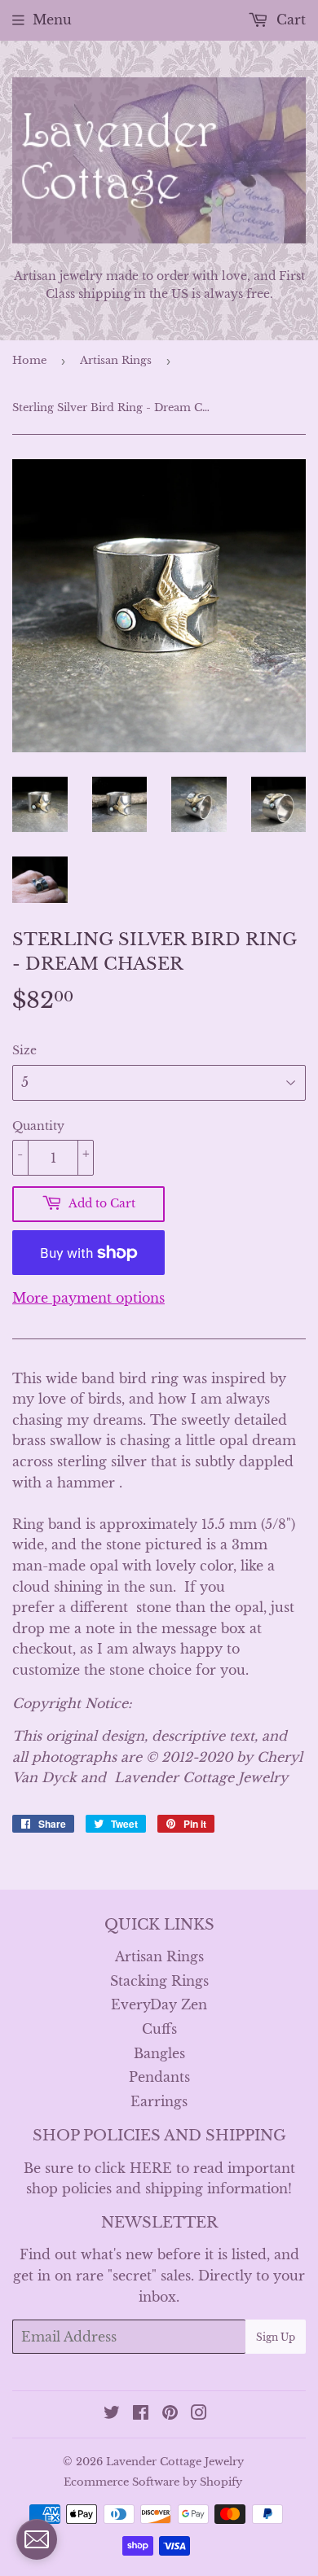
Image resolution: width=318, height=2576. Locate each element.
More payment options (88, 1298)
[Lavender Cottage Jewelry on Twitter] (112, 2414)
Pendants (159, 2077)
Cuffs (159, 2029)
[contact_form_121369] (37, 2539)
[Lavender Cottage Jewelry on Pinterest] (170, 2414)
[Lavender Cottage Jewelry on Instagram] (199, 2414)
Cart (289, 20)
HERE (151, 2168)
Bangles (159, 2053)
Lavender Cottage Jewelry (175, 2462)
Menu (52, 20)
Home (29, 360)
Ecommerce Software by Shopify (153, 2482)
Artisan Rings (116, 360)
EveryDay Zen (159, 2004)
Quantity (38, 1126)
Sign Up (276, 2337)
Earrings (159, 2101)
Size (24, 1050)
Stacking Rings (159, 1981)
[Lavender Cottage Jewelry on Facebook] (141, 2414)
